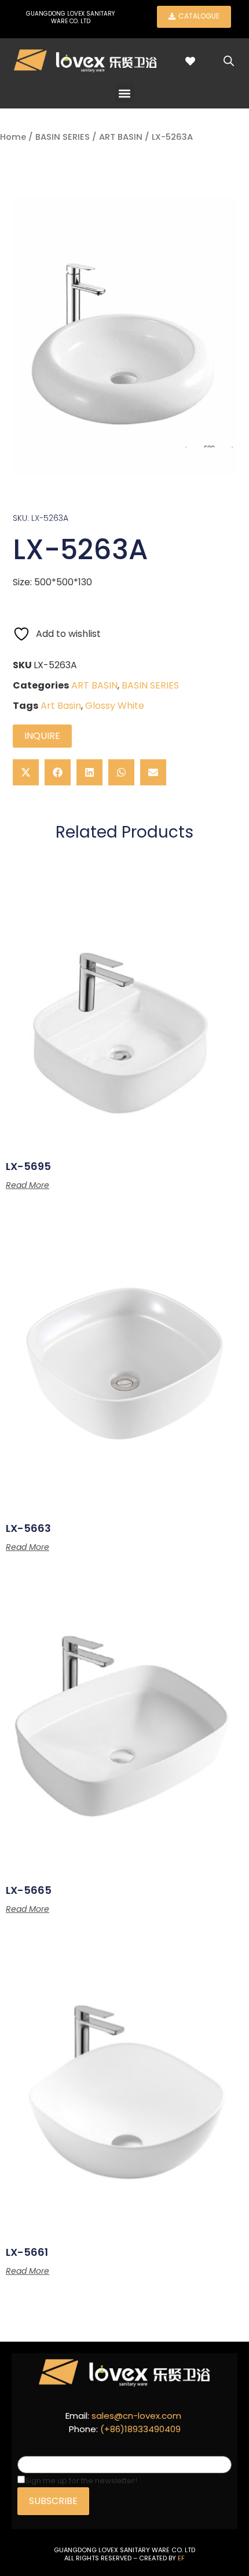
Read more (28, 1185)
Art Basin (61, 706)
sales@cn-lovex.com (136, 2416)
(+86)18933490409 (140, 2429)
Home (13, 137)
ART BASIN (121, 137)
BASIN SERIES (63, 137)
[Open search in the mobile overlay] (229, 61)
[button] (125, 93)
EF (181, 2558)
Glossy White (115, 706)
